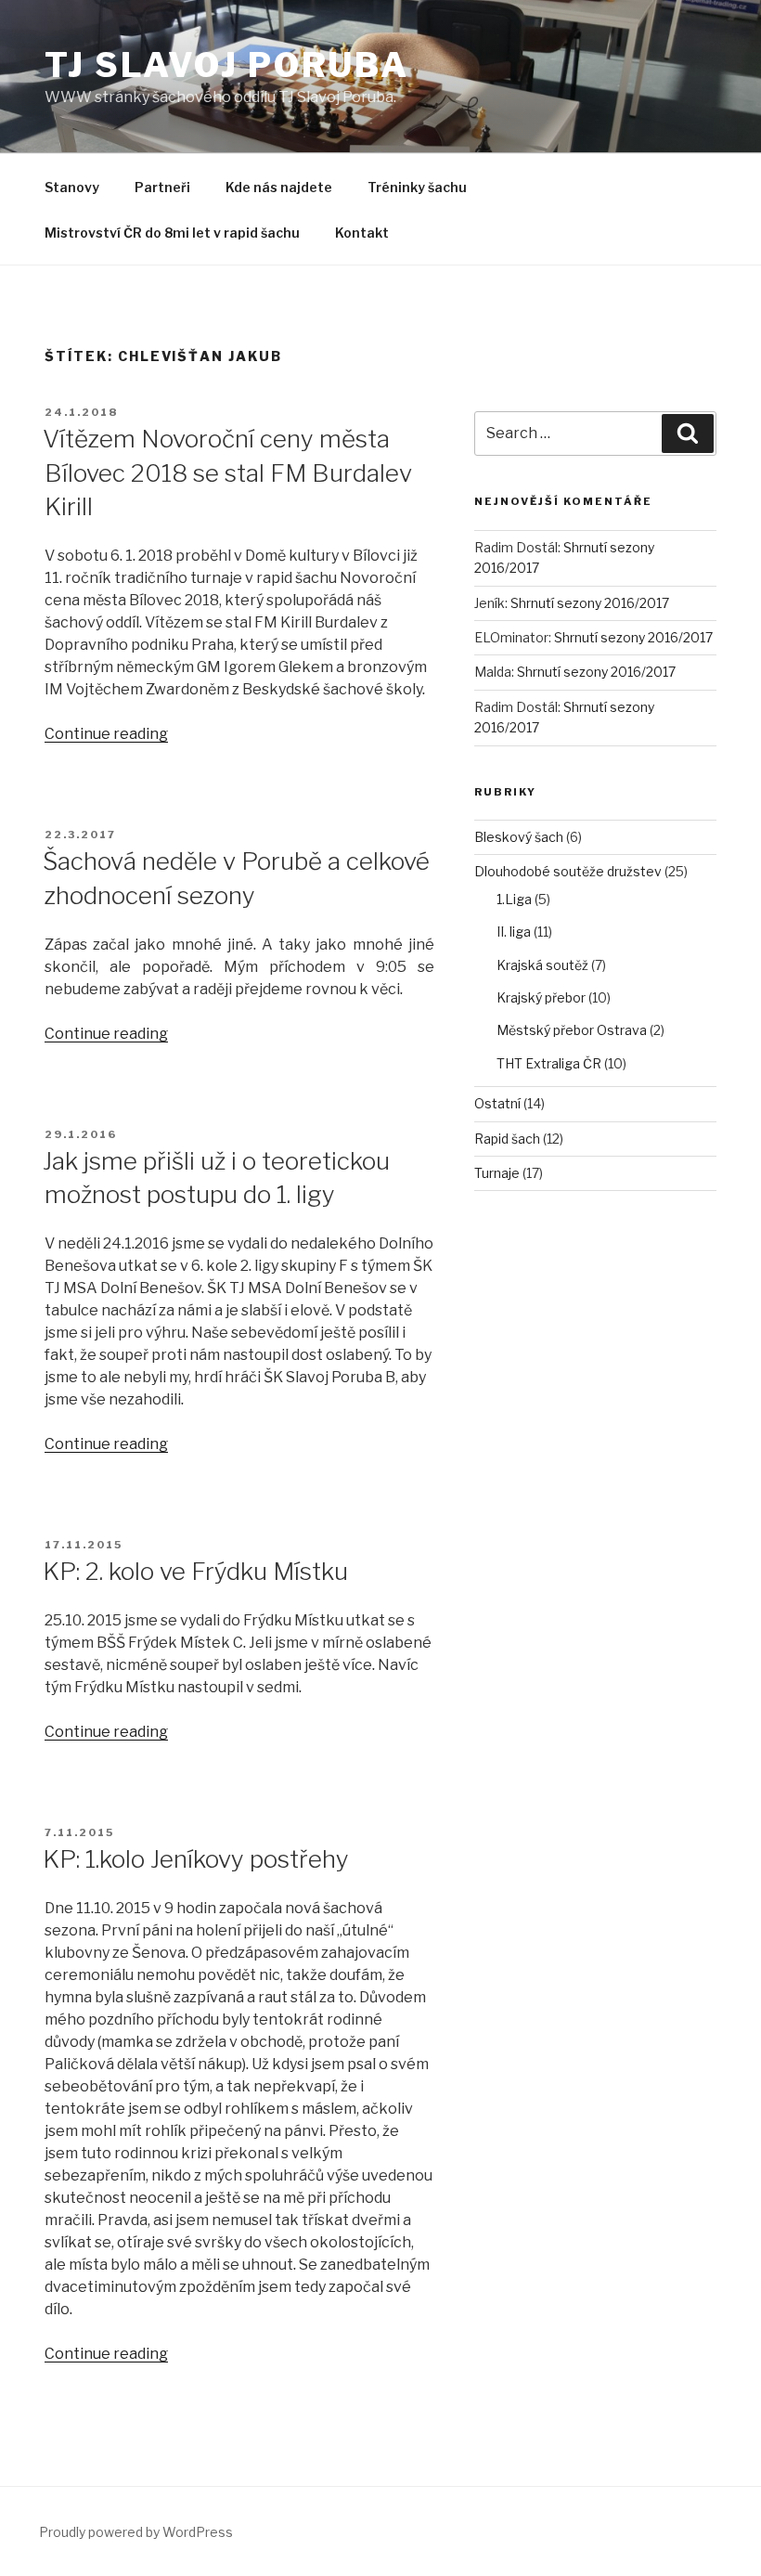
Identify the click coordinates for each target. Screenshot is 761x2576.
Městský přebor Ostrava (572, 1030)
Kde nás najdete (279, 187)
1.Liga (514, 899)
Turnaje (497, 1173)
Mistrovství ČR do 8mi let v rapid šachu (172, 233)
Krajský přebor (541, 997)
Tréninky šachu (417, 187)
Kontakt (362, 233)
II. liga (514, 932)
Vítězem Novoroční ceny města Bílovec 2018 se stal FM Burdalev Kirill (227, 472)
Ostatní (497, 1103)
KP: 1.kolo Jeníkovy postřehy (196, 1859)
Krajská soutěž (542, 965)
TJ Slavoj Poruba (227, 65)
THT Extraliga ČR (549, 1063)
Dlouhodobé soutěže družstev (568, 871)
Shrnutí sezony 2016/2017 (590, 603)
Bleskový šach (519, 837)
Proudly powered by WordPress (136, 2532)
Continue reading (106, 734)
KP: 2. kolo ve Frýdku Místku (195, 1571)
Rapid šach (507, 1139)
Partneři (162, 187)
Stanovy (72, 187)
